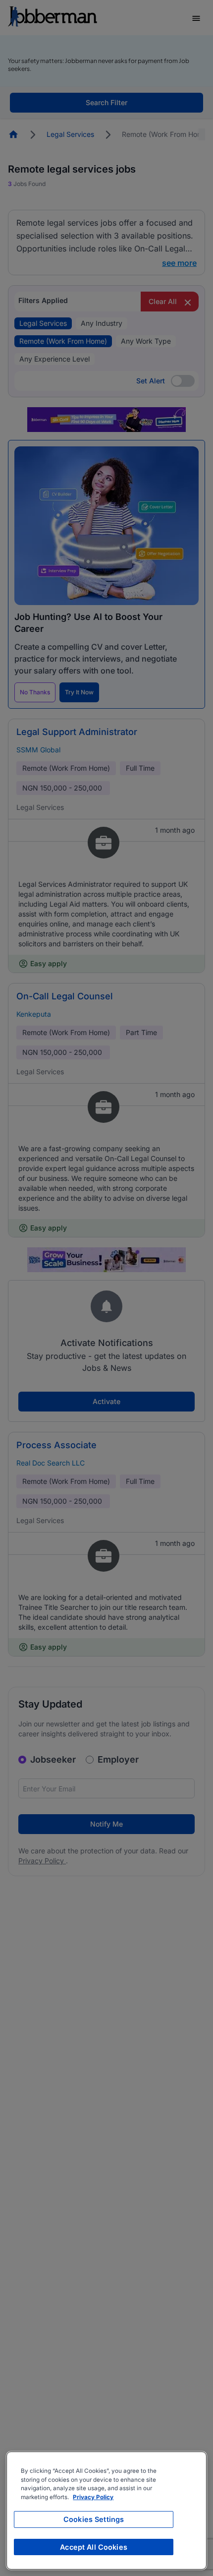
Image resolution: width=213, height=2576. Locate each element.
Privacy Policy (93, 2497)
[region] (106, 2511)
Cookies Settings (94, 2519)
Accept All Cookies (94, 2547)
